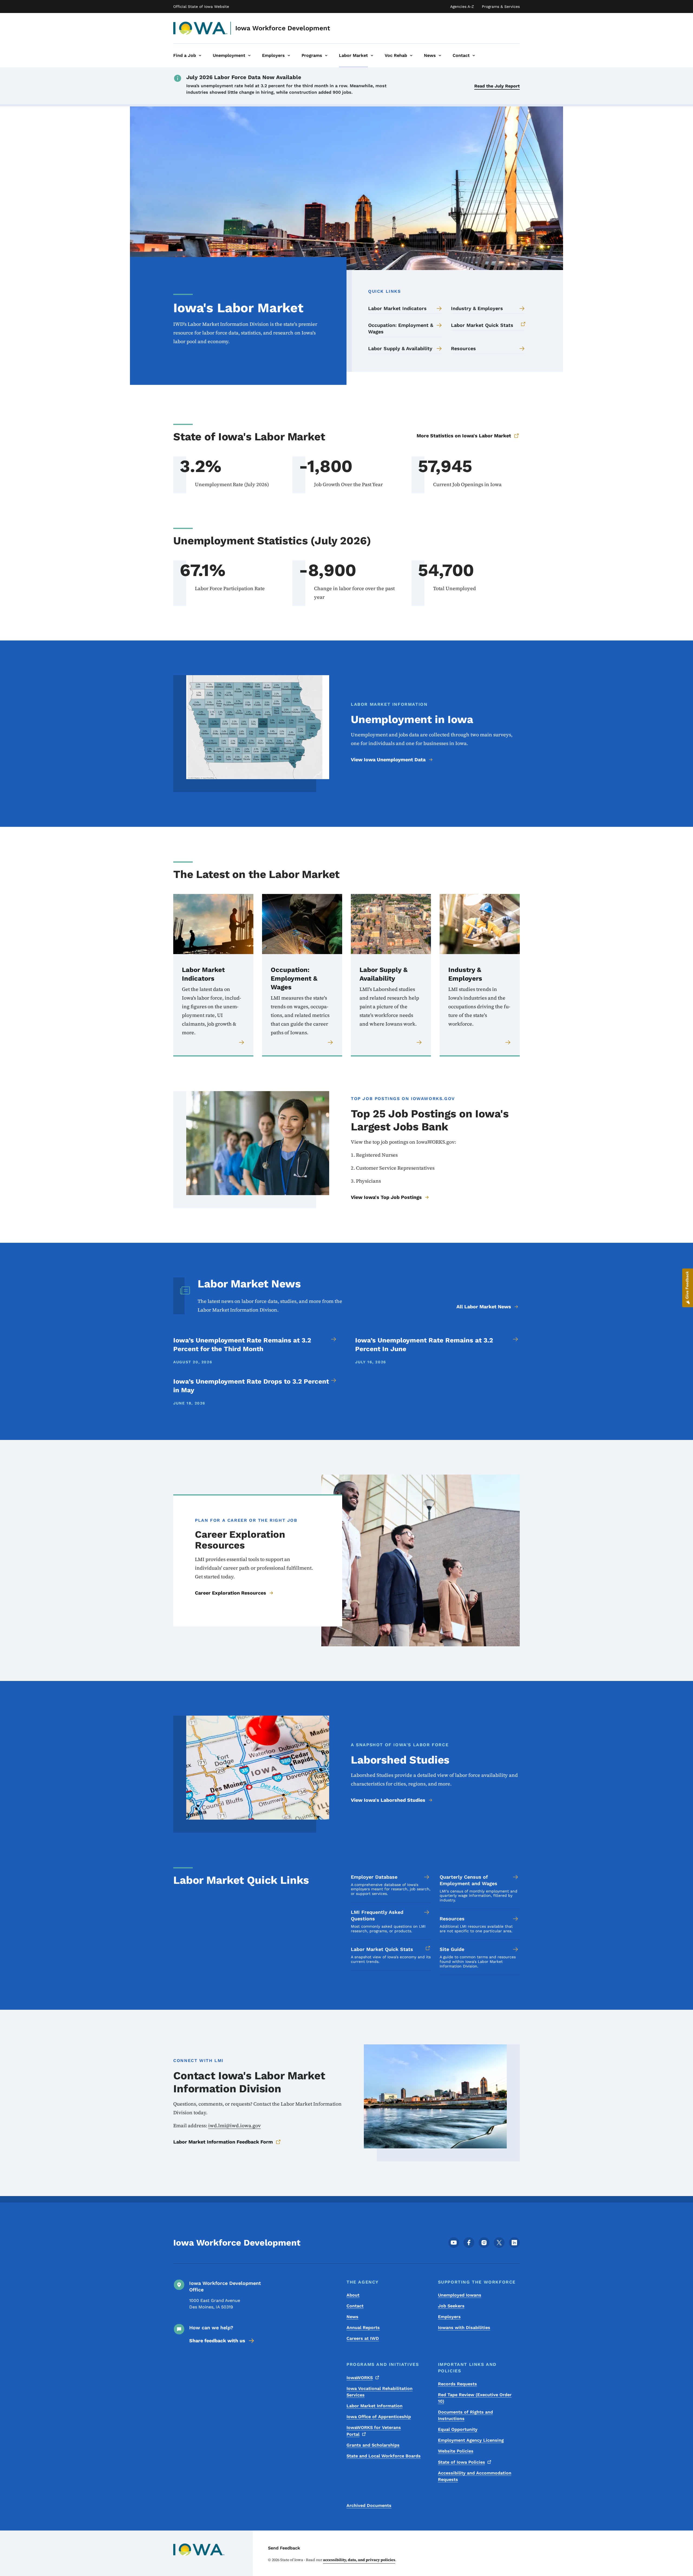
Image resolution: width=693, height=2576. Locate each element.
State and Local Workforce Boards (384, 2456)
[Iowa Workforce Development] (200, 28)
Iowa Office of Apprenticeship (379, 2417)
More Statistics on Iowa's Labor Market (464, 436)
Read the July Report (497, 86)
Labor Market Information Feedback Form (223, 2142)
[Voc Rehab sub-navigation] (411, 56)
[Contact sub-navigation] (474, 56)
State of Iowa (462, 2462)
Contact (355, 2306)
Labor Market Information (375, 2406)
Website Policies (456, 2451)
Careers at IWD (363, 2338)
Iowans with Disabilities (464, 2328)
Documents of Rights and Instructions (465, 2415)
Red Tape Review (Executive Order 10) (475, 2398)
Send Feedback (284, 2548)
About (353, 2295)
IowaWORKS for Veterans (374, 2431)
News (352, 2317)
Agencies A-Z (462, 6)
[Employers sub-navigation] (289, 56)
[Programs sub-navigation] (326, 56)
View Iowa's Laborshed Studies (388, 1800)
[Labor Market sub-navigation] (372, 56)
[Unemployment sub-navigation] (249, 56)
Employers (449, 2317)
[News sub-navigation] (440, 56)
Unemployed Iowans (460, 2295)
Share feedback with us (217, 2341)
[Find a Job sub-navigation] (200, 56)
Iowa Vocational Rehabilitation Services (380, 2392)
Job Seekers (451, 2306)
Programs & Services (501, 6)
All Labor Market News (484, 1307)
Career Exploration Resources (231, 1593)
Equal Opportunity (458, 2429)
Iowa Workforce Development (283, 28)
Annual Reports (363, 2328)
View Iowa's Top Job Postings (386, 1197)
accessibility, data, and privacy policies (359, 2560)
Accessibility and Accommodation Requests (475, 2476)
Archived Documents (369, 2505)
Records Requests (457, 2384)
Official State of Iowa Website (201, 6)
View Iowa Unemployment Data (388, 760)
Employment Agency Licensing (471, 2440)
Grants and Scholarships (373, 2445)
